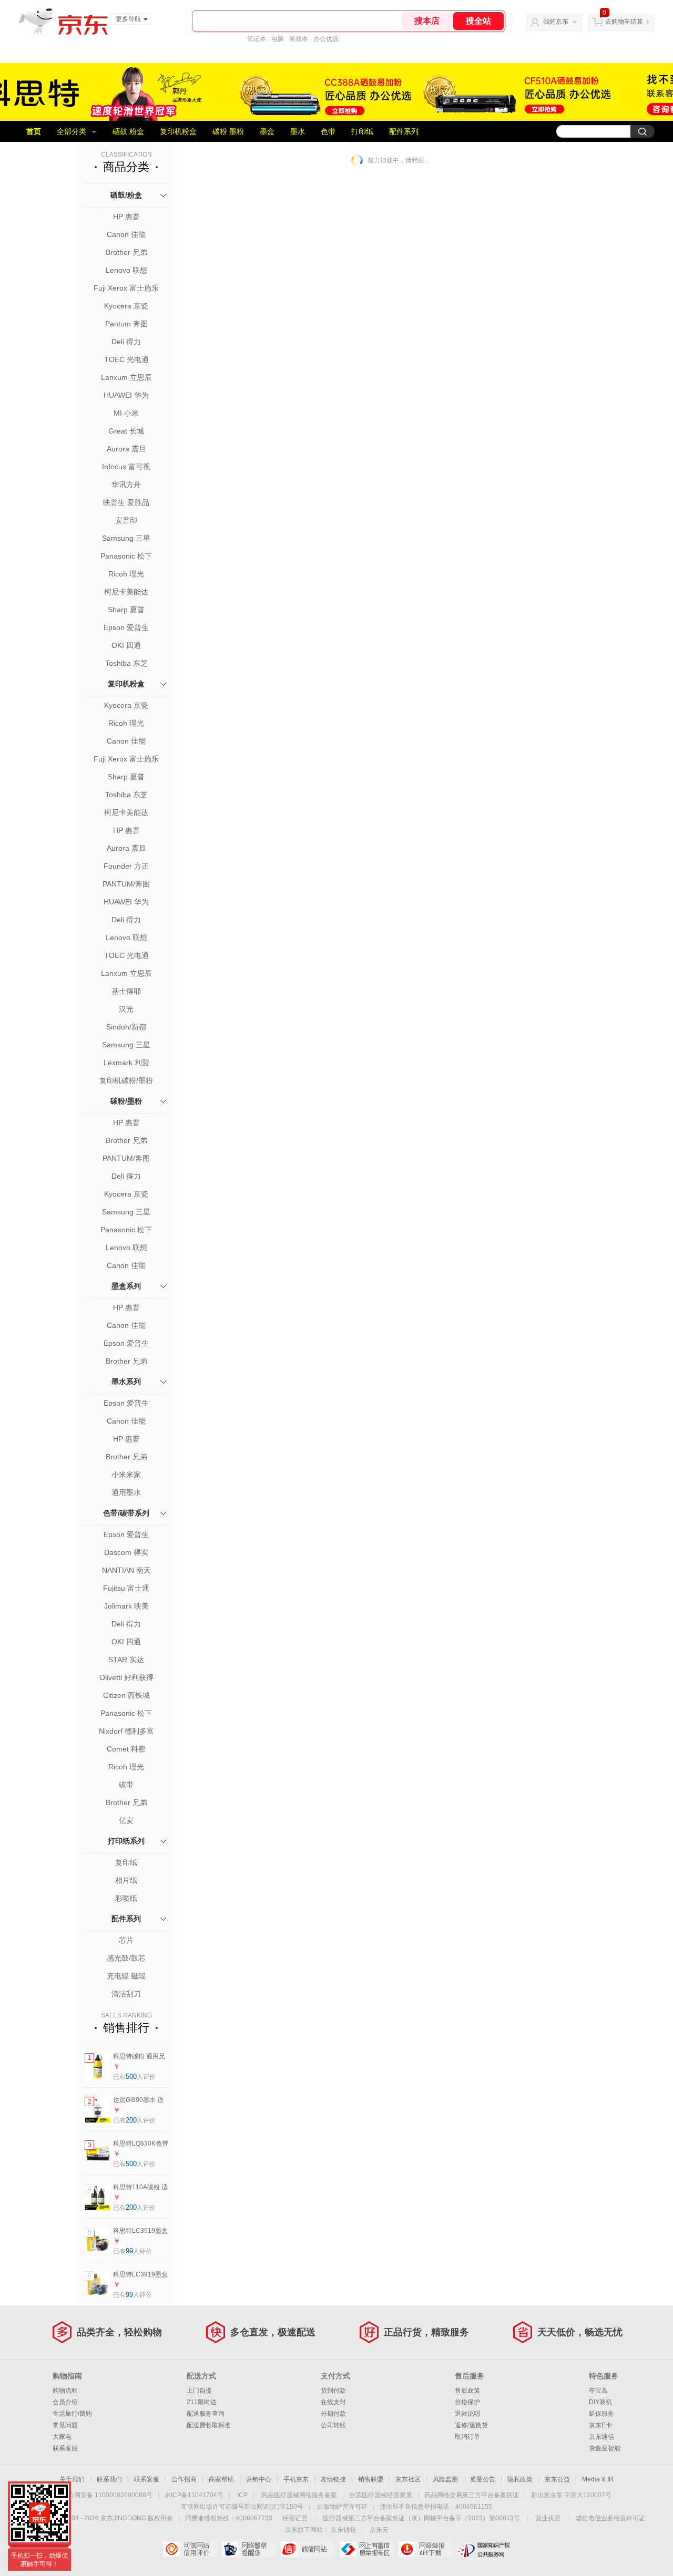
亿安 (126, 1820)
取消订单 (467, 2437)
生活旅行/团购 (72, 2414)
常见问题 (65, 2425)
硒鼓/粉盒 (126, 195)
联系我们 (109, 2479)
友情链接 (333, 2479)
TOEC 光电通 (126, 359)
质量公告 (483, 2479)
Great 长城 (126, 431)
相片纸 (126, 1880)
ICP (242, 2495)
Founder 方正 (126, 866)
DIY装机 (600, 2402)
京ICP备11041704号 (194, 2495)
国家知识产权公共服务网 (484, 2549)
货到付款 (333, 2390)
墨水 (298, 131)
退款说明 (467, 2414)
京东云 (379, 2530)
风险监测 (445, 2479)
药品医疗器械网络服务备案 (299, 2495)
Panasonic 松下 (126, 556)
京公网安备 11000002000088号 (107, 2495)
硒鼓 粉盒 (128, 131)
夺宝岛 (598, 2390)
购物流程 (65, 2390)
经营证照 (295, 2518)
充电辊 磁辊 (126, 1976)
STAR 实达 (126, 1660)
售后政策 (467, 2390)
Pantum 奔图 (126, 324)
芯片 (126, 1940)
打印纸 (362, 131)
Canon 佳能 (126, 234)
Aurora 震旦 (126, 449)
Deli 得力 (126, 342)
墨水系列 (126, 1382)
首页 (34, 131)
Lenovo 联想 (126, 270)
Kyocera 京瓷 (126, 306)
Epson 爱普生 (126, 627)
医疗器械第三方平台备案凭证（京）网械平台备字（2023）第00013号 (421, 2518)
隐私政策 (520, 2479)
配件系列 (404, 131)
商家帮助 (221, 2479)
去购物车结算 (624, 22)
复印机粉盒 (178, 131)
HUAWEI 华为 (126, 395)
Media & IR (598, 2479)
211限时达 (202, 2402)
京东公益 (557, 2479)
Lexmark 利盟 (126, 1063)
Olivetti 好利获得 (126, 1677)
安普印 (126, 520)
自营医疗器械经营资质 (381, 2495)
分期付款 (333, 2414)
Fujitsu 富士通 (126, 1588)
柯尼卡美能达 (126, 592)
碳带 (126, 1785)
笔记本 (257, 39)
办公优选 (326, 39)
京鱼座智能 (605, 2448)
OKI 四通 (126, 645)
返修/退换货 (471, 2425)
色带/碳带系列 (126, 1513)
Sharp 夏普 (126, 610)
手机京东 (296, 2479)
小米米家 (126, 1475)
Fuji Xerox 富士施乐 (126, 288)
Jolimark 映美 (126, 1606)
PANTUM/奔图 (126, 884)
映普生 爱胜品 (126, 502)
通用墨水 (126, 1492)
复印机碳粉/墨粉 (126, 1080)
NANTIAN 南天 (126, 1570)
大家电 (62, 2437)
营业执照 (548, 2518)
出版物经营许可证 (342, 2507)
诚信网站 (307, 2549)
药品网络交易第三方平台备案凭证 (472, 2495)
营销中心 (259, 2479)
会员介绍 (65, 2402)
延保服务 (601, 2414)
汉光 (126, 1009)
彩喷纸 (126, 1898)
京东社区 (408, 2479)
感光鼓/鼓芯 (126, 1958)
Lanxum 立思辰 (126, 377)
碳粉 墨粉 (228, 131)
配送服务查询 (206, 2414)
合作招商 (184, 2479)
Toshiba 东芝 (126, 663)
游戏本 (299, 39)
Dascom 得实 (126, 1552)
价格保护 (467, 2402)
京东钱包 (343, 2530)
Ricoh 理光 (126, 574)
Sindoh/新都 (126, 1027)
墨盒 (267, 131)
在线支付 (333, 2402)
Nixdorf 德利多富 (126, 1731)
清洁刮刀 (126, 1994)
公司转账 (333, 2425)
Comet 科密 (126, 1749)
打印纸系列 (126, 1841)
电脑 (278, 39)
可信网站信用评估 (190, 2549)
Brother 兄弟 (126, 252)
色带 (328, 131)
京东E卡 (600, 2425)
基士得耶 (126, 991)
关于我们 (72, 2479)
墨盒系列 (126, 1286)
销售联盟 (371, 2479)
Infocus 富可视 (126, 467)
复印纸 (126, 1862)
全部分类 (72, 131)
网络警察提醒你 (248, 2549)
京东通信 (601, 2437)
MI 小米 (126, 413)
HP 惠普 (126, 217)
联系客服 (65, 2448)
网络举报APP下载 (425, 2549)
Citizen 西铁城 (126, 1695)
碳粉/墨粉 (126, 1101)
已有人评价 (134, 2077)
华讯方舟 (126, 485)
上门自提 (199, 2390)
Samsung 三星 (126, 538)
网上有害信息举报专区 (366, 2549)
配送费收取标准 (209, 2425)
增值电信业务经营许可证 (610, 2518)
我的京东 (556, 22)
